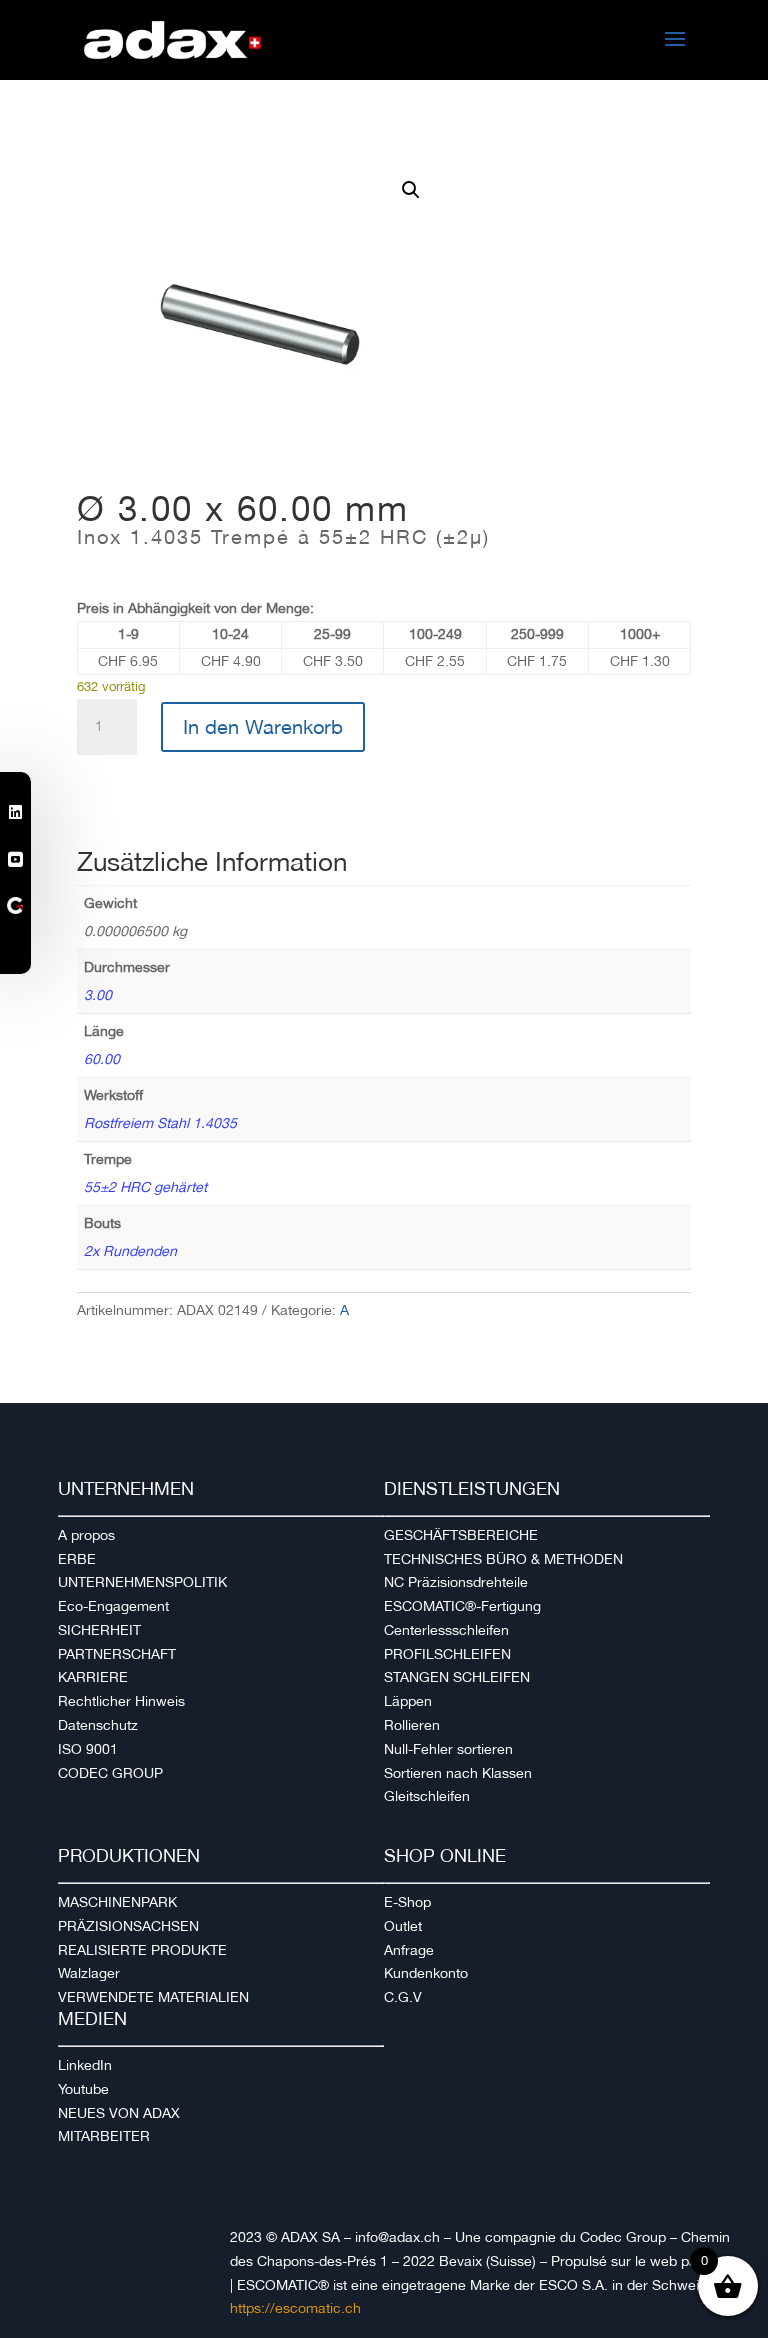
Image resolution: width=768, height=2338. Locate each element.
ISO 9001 (88, 1749)
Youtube (83, 2089)
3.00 (98, 995)
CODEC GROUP (110, 1773)
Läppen (408, 1701)
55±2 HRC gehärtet (145, 1187)
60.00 (102, 1059)
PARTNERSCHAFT (117, 1654)
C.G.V (403, 1997)
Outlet (403, 1926)
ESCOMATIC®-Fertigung (462, 1606)
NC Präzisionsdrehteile (456, 1582)
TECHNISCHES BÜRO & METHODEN (503, 1559)
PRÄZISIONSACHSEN (128, 1926)
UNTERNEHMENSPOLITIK (142, 1582)
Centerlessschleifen (446, 1630)
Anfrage (409, 1950)
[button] (411, 190)
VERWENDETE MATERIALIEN (153, 1997)
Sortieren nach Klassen (458, 1773)
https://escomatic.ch (295, 2308)
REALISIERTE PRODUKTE (142, 1950)
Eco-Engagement (113, 1606)
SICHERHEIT (99, 1630)
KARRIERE (93, 1677)
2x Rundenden (130, 1251)
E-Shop (407, 1902)
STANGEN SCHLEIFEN (457, 1677)
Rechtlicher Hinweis (121, 1701)
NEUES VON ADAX (119, 2113)
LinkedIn (85, 2065)
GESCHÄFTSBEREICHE (461, 1535)
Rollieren (412, 1725)
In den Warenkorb (263, 727)
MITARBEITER (104, 2136)
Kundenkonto (426, 1973)
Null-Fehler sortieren (448, 1749)
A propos (86, 1535)
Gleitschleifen (427, 1796)
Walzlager (89, 1973)
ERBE (77, 1559)
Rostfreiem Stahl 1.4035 (160, 1123)
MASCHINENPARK (117, 1902)
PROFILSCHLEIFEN (447, 1654)
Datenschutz (98, 1725)
